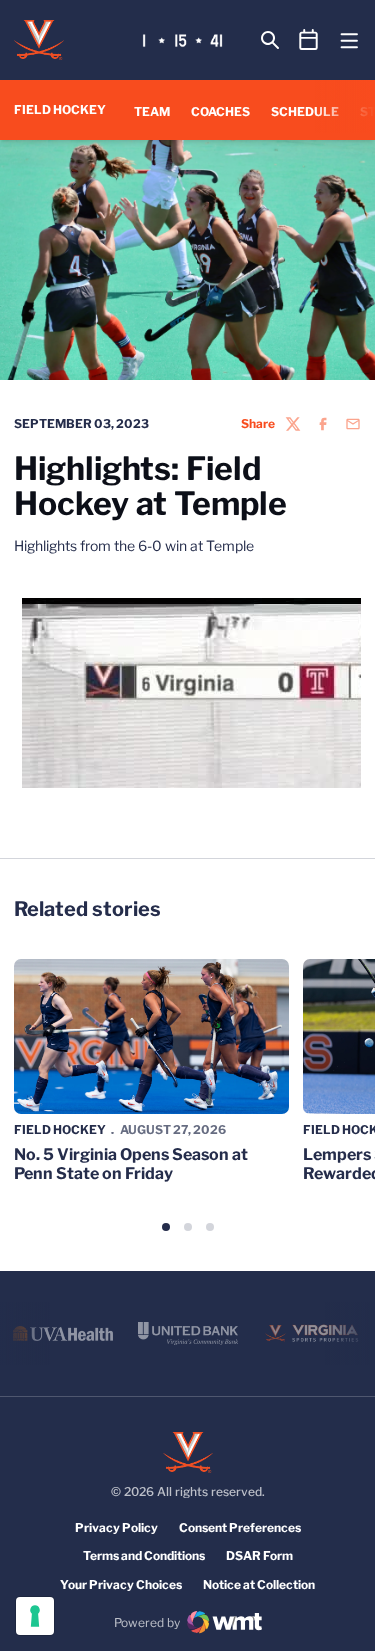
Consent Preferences (240, 1527)
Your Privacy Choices (121, 1584)
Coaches (220, 111)
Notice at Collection (259, 1584)
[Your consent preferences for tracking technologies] (35, 1616)
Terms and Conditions (144, 1555)
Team (152, 111)
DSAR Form (259, 1555)
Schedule (305, 111)
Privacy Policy (116, 1527)
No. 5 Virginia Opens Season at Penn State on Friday (131, 1164)
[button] (166, 1227)
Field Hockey (60, 1129)
